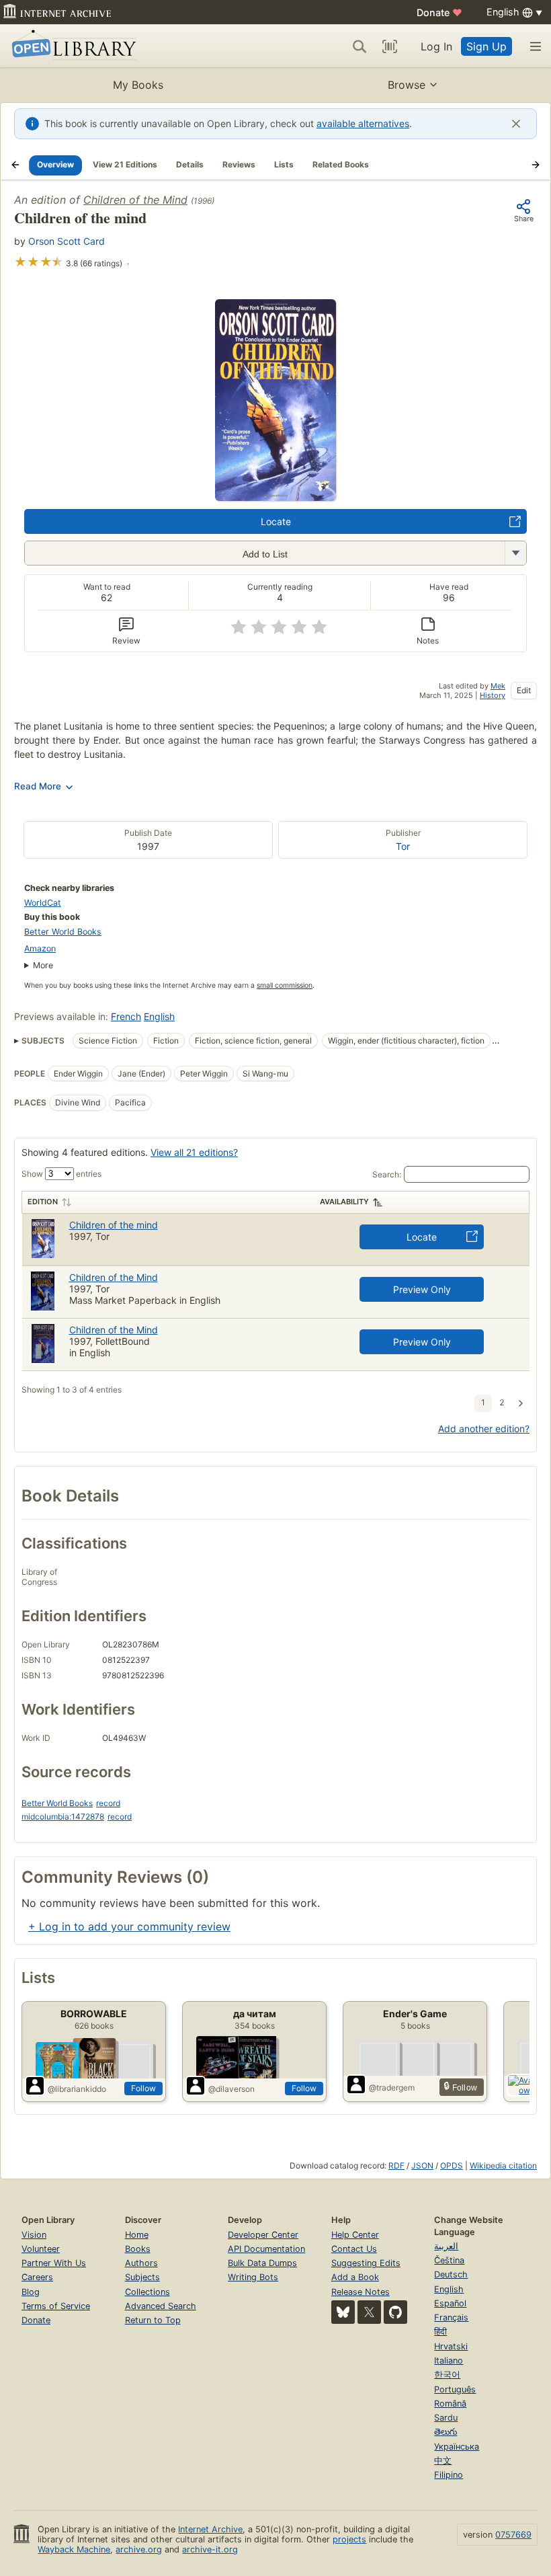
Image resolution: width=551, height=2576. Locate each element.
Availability (344, 1202)
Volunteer (41, 2249)
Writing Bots (253, 2277)
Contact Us (354, 2249)
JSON (422, 2165)
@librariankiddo (77, 2089)
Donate (439, 12)
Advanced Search (161, 2306)
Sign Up (486, 46)
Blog (31, 2292)
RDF (396, 2165)
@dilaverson (231, 2089)
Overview (55, 164)
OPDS (452, 2165)
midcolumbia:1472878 (63, 1817)
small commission (285, 985)
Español (450, 2303)
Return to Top (153, 2320)
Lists (284, 164)
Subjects (142, 2277)
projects (349, 2539)
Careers (37, 2277)
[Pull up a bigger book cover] (275, 497)
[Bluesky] (343, 2312)
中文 (443, 2461)
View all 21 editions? (194, 1152)
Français (451, 2317)
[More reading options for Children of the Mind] (515, 553)
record (108, 1803)
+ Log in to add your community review (129, 1926)
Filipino (449, 2475)
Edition (43, 1202)
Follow (143, 2088)
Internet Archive (210, 2529)
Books (138, 2249)
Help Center (355, 2235)
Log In (436, 46)
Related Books (341, 164)
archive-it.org (210, 2549)
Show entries (61, 1174)
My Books (138, 85)
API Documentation (266, 2249)
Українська (457, 2447)
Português (455, 2389)
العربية (446, 2246)
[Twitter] (369, 2312)
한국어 (447, 2375)
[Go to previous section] (15, 165)
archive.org (139, 2549)
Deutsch (451, 2274)
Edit (524, 690)
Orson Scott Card (67, 241)
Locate (276, 521)
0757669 (513, 2535)
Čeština (449, 2260)
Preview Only (422, 1289)
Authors (141, 2263)
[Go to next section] (536, 165)
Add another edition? (484, 1429)
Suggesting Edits (366, 2263)
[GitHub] (395, 2312)
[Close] (516, 124)
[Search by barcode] (390, 46)
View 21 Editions (125, 164)
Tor (403, 846)
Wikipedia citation (503, 2165)
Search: (387, 1174)
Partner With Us (54, 2263)
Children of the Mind (135, 200)
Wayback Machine (74, 2549)
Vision (34, 2235)
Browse (407, 85)
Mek (498, 686)
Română (450, 2404)
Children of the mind (114, 1225)
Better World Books (63, 932)
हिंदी (440, 2332)
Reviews (239, 164)
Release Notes (361, 2292)
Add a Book (355, 2277)
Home (137, 2235)
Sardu (446, 2418)
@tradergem (392, 2087)
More (43, 965)
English (159, 1016)
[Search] (359, 46)
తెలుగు (446, 2432)
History (493, 695)
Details (190, 164)
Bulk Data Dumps (262, 2263)
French (126, 1016)
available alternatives (363, 123)
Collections (147, 2292)
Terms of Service (56, 2306)
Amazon (40, 948)
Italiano (449, 2360)
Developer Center (263, 2235)
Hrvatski (451, 2346)
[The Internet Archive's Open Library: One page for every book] (72, 46)
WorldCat (43, 903)
